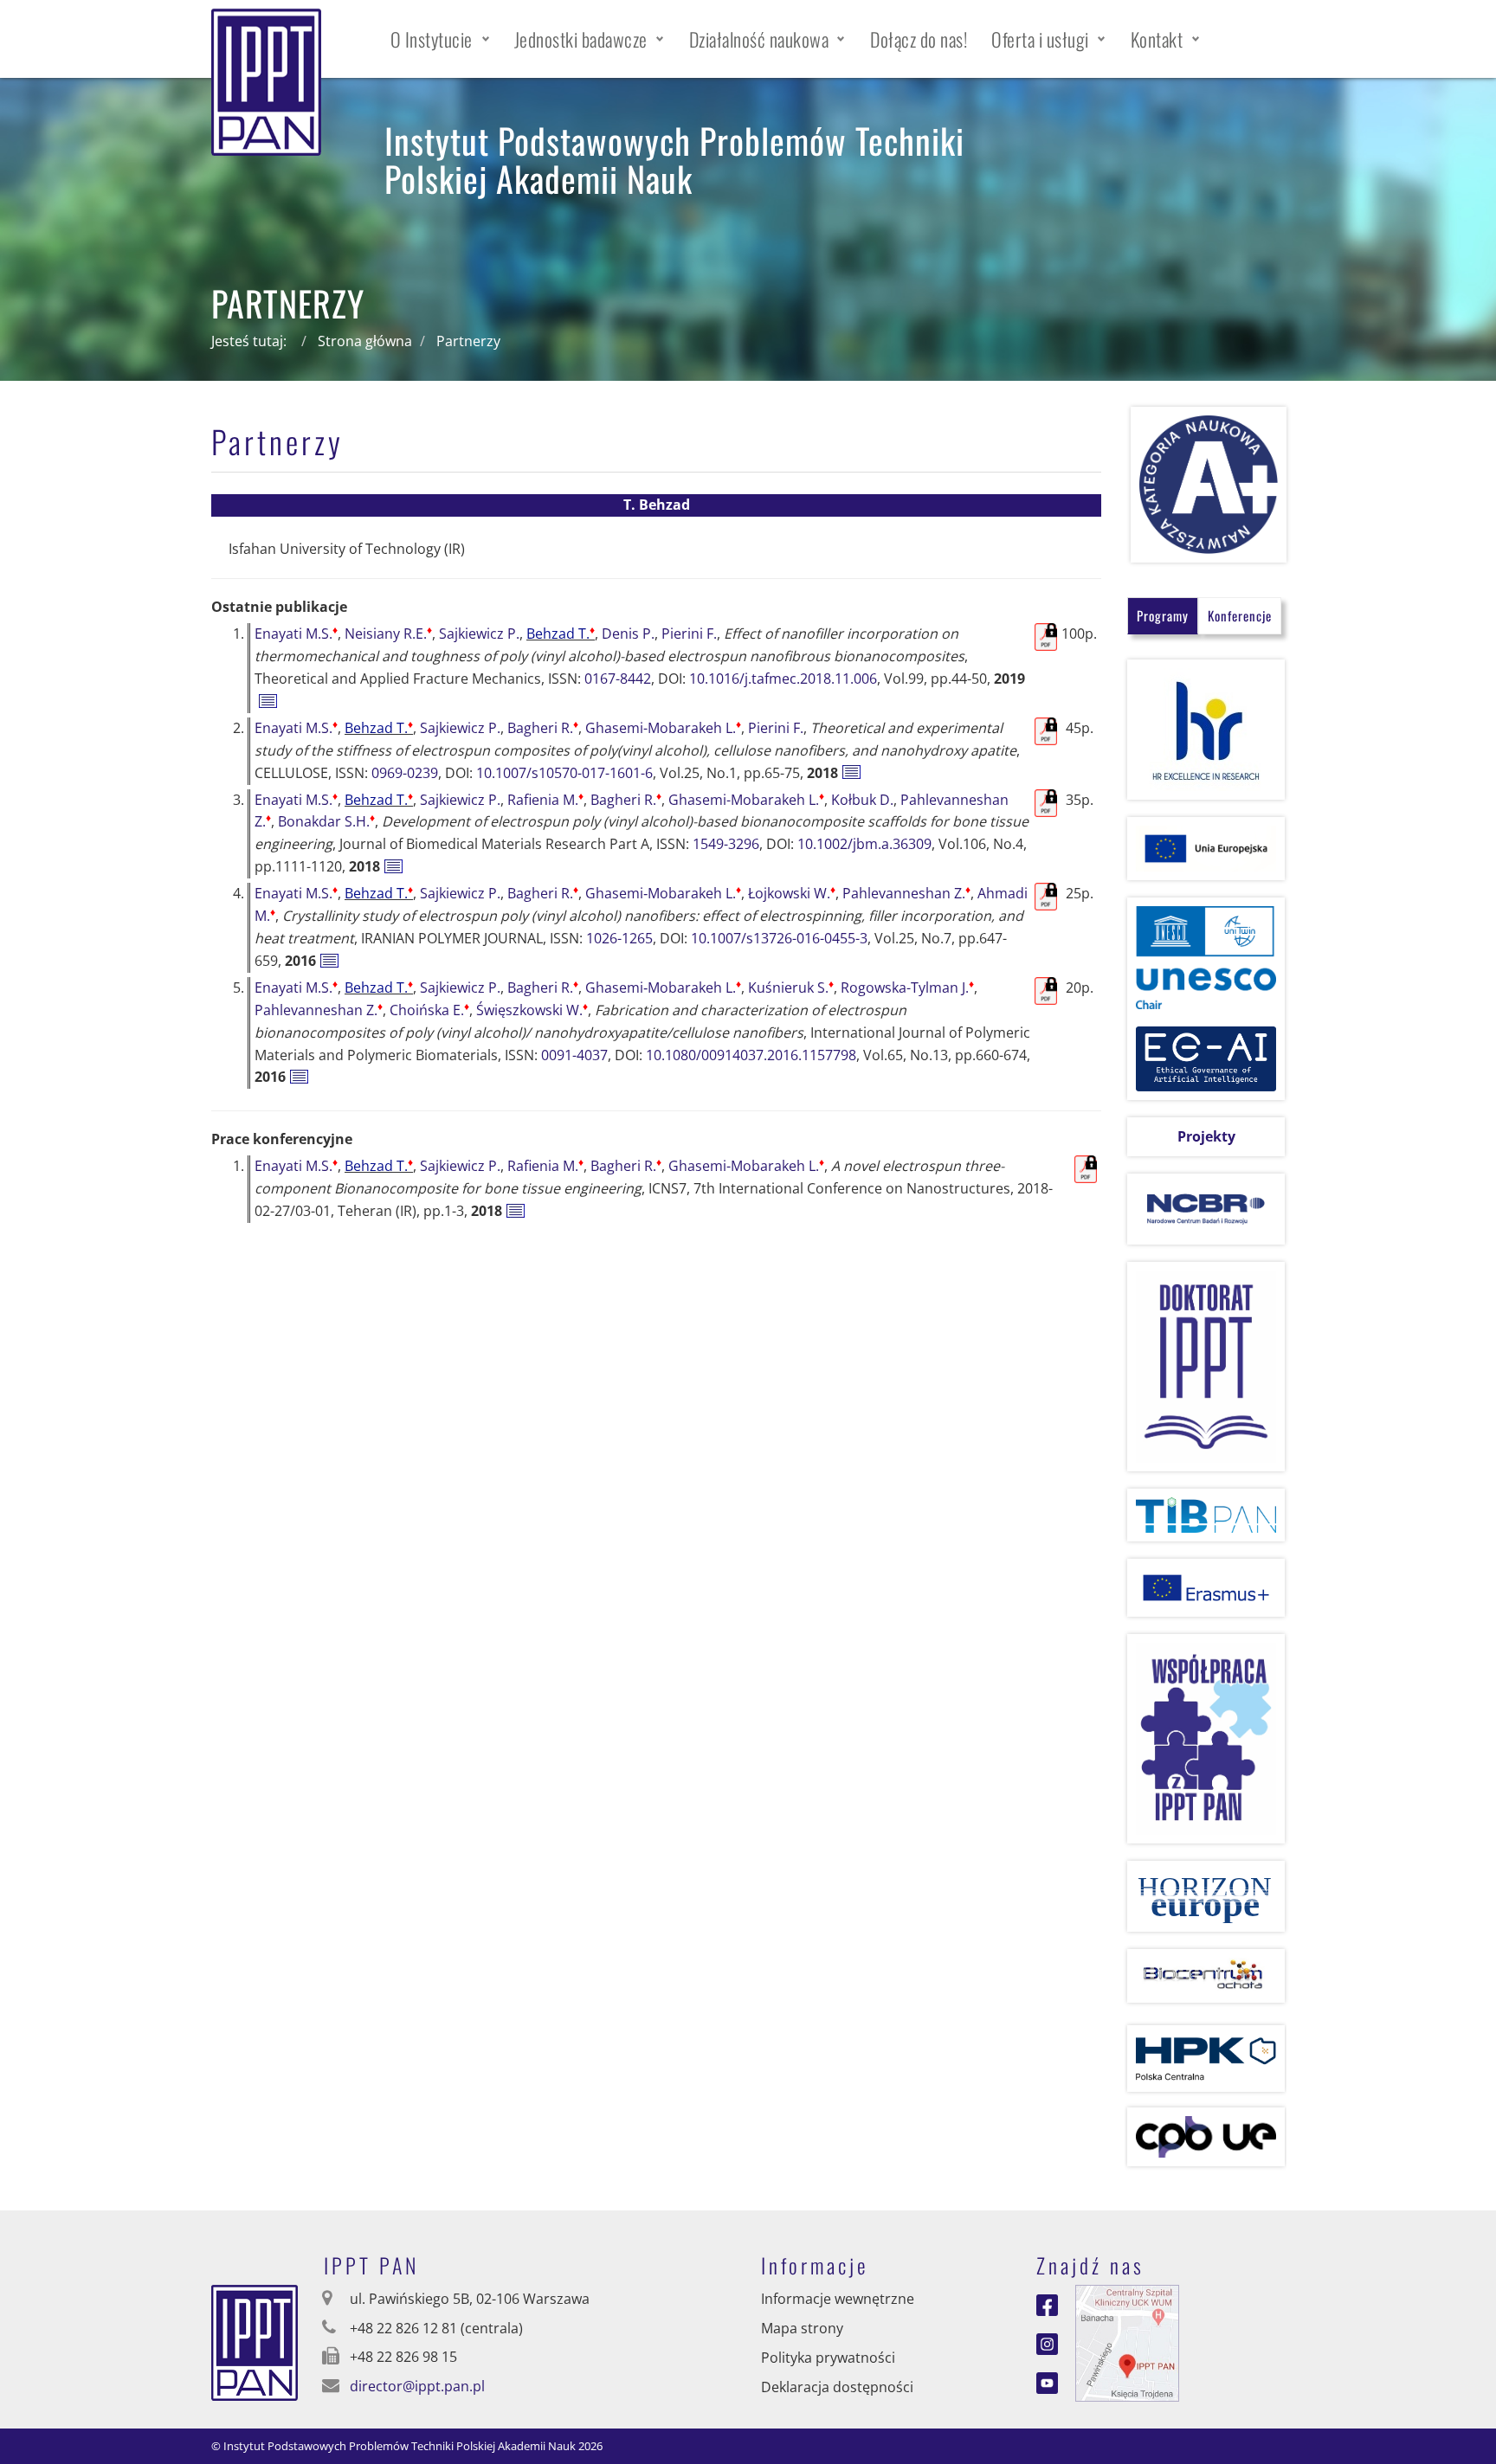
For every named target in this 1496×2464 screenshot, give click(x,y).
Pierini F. (689, 634)
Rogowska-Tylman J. (907, 988)
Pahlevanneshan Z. (906, 893)
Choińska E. (429, 1010)
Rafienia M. (545, 800)
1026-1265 (619, 938)
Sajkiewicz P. (479, 634)
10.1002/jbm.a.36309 (864, 844)
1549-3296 (726, 844)
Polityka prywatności (828, 2358)
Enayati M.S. (296, 634)
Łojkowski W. (792, 893)
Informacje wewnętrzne (838, 2299)
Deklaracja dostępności (837, 2387)
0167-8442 (618, 679)
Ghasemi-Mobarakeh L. (663, 728)
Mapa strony (802, 2328)
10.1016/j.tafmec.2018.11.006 (783, 679)
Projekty (1206, 1136)
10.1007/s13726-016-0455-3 (779, 938)
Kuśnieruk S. (791, 988)
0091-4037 (574, 1055)
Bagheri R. (543, 728)
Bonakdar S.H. (326, 821)
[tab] (1163, 616)
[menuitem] (440, 39)
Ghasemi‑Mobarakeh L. (663, 893)
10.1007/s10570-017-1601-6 (564, 773)
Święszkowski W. (532, 1010)
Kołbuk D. (862, 800)
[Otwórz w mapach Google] (1127, 2342)
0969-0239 (405, 773)
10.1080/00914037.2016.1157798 (751, 1055)
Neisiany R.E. (388, 634)
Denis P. (628, 634)
